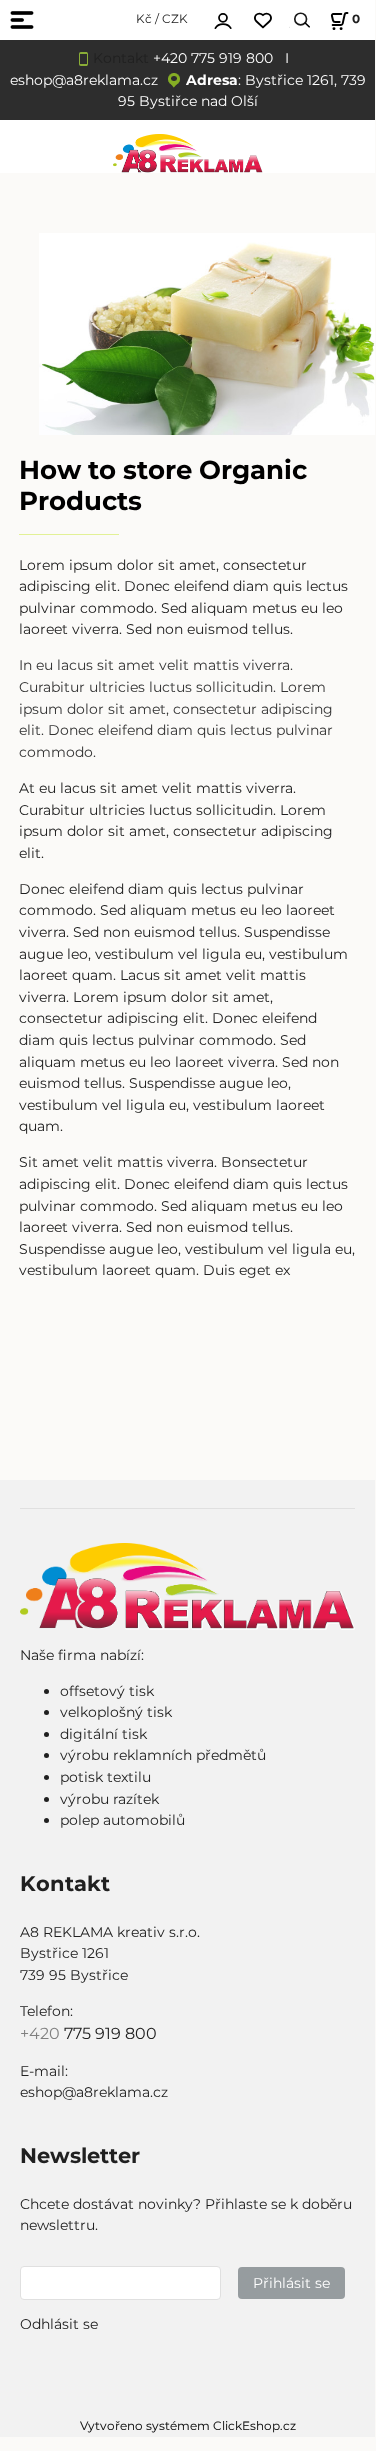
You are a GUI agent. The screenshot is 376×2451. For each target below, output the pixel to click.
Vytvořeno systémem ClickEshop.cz (188, 2425)
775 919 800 (110, 2033)
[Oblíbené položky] (263, 20)
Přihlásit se (291, 2283)
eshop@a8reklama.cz (84, 80)
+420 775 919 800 (213, 58)
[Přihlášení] (223, 18)
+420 (42, 2033)
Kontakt (121, 58)
